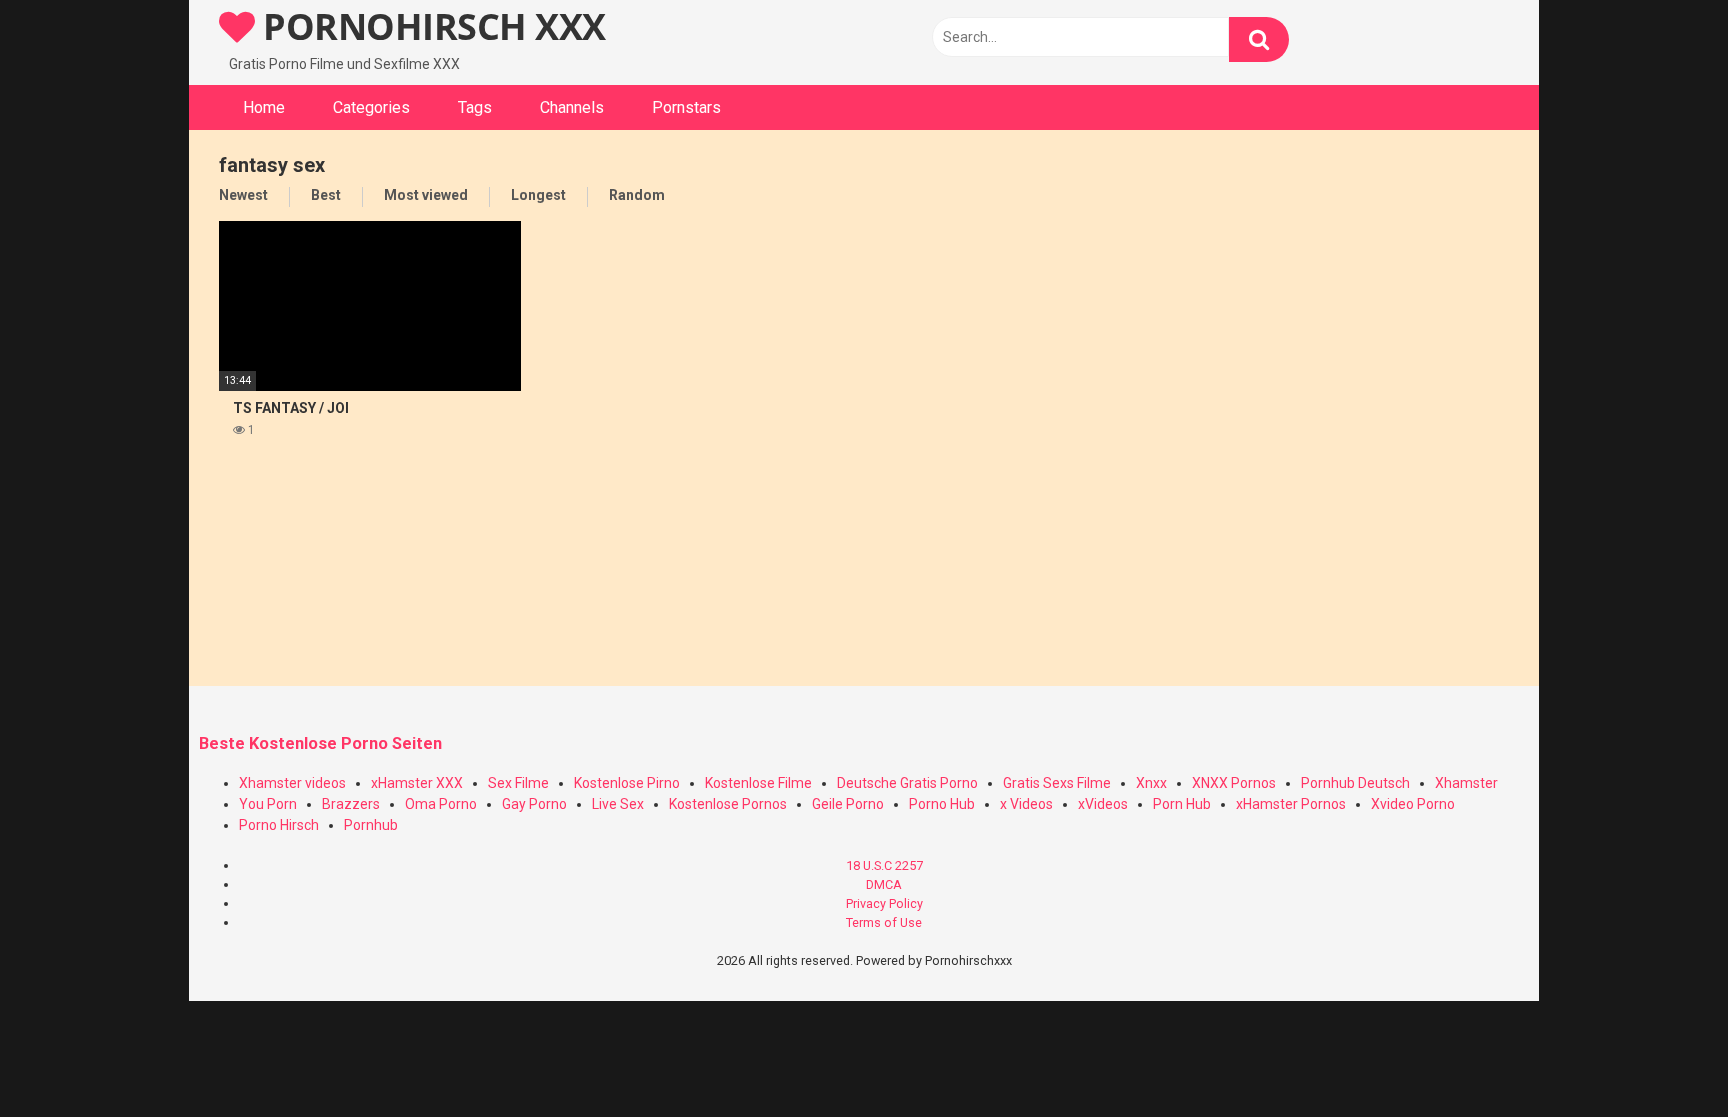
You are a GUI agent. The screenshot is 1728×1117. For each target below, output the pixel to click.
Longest (538, 195)
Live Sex (618, 804)
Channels (572, 107)
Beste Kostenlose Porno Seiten (320, 743)
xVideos (1103, 804)
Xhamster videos (292, 783)
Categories (371, 107)
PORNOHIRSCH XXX (430, 26)
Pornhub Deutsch (1355, 783)
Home (264, 107)
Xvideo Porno (1413, 804)
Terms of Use (884, 922)
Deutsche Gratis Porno (907, 783)
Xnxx (1151, 783)
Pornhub (371, 825)
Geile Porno (848, 804)
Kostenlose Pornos (728, 804)
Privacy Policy (884, 903)
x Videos (1026, 804)
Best (326, 195)
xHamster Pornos (1291, 804)
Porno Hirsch (279, 825)
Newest (243, 195)
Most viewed (426, 195)
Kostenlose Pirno (627, 783)
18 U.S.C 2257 (884, 865)
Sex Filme (518, 783)
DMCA (884, 884)
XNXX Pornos (1234, 783)
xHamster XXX (417, 783)
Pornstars (686, 107)
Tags (475, 107)
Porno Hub (942, 804)
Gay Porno (534, 804)
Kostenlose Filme (758, 783)
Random (637, 195)
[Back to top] (1661, 1056)
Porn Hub (1182, 804)
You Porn (268, 804)
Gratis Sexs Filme (1057, 783)
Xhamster (1466, 783)
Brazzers (351, 804)
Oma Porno (441, 804)
